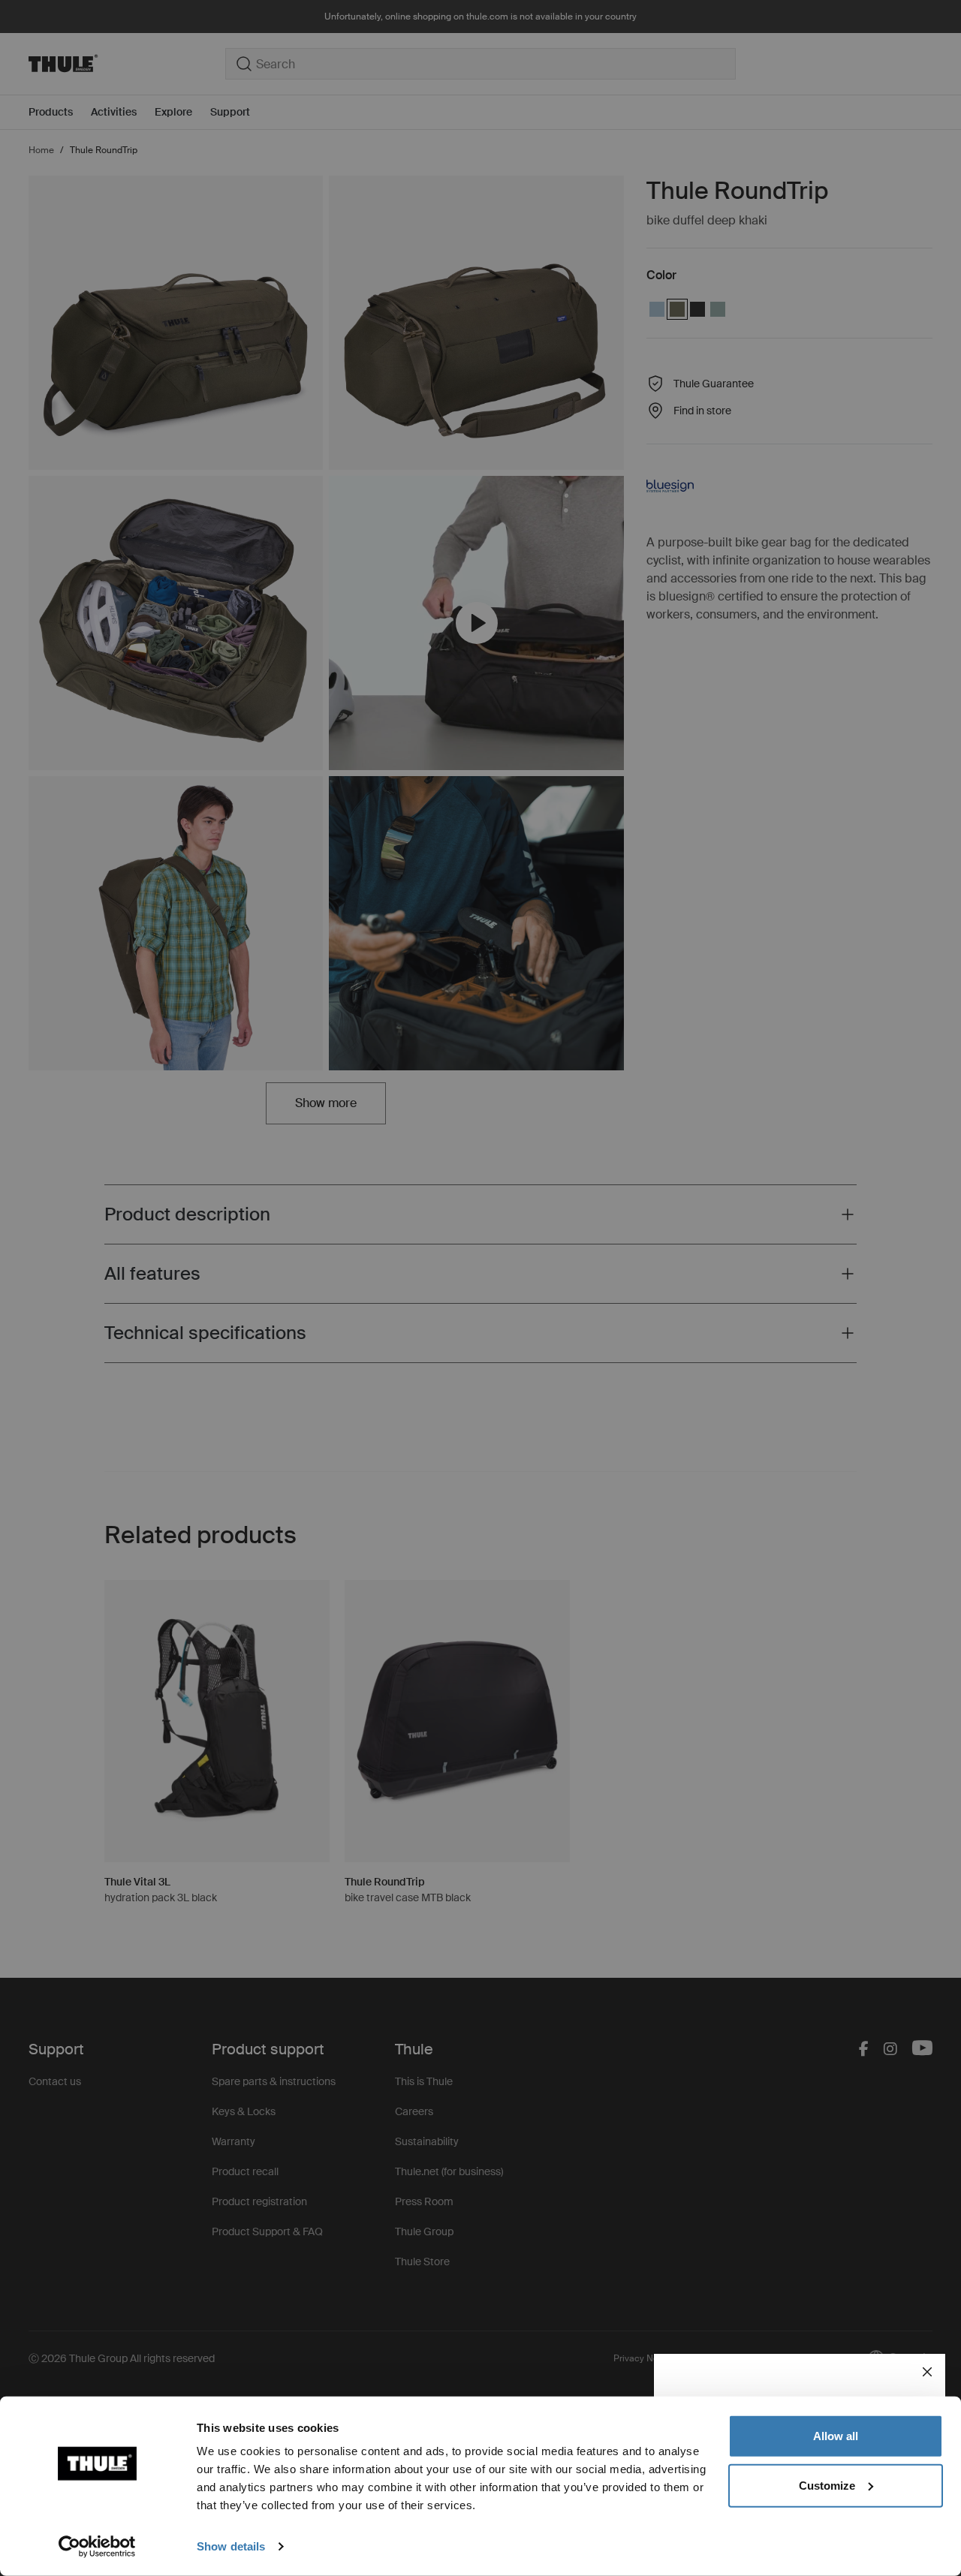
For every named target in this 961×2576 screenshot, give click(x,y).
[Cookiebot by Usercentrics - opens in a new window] (97, 2547)
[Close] (927, 2372)
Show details (231, 2546)
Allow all (836, 2436)
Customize (827, 2485)
